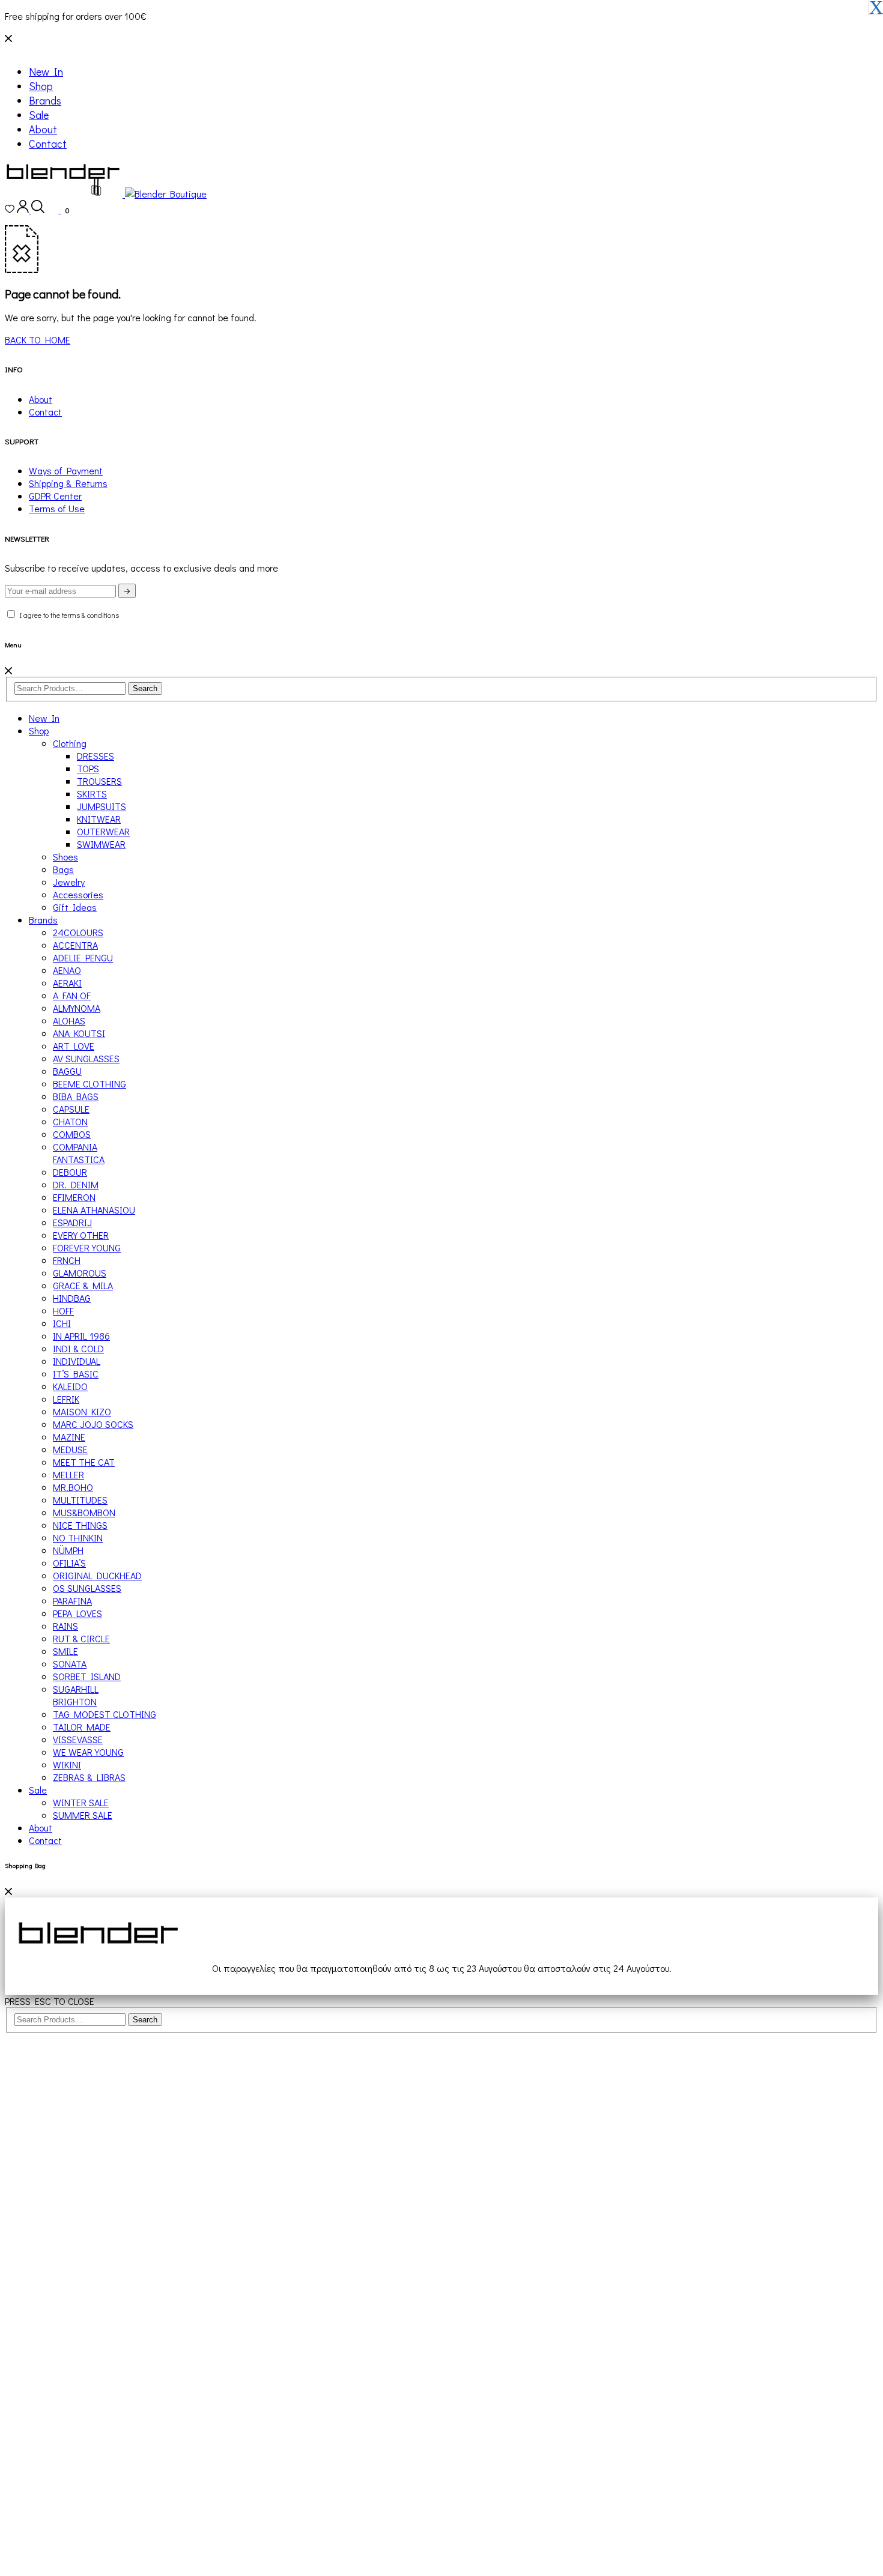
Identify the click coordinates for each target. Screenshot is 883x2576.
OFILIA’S (69, 1563)
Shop (41, 86)
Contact (48, 144)
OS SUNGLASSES (87, 1588)
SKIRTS (92, 794)
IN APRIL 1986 (81, 1336)
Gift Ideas (75, 907)
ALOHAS (69, 1020)
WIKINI (67, 1764)
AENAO (67, 970)
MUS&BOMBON (84, 1512)
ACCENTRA (75, 945)
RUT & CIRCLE (81, 1638)
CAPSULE (71, 1109)
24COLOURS (78, 932)
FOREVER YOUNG (87, 1247)
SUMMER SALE (83, 1815)
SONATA (70, 1664)
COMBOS (72, 1134)
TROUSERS (99, 781)
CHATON (70, 1121)
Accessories (78, 894)
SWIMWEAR (101, 844)
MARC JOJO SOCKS (93, 1424)
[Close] (8, 670)
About (43, 129)
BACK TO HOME (38, 340)
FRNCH (67, 1260)
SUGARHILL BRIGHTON (76, 1695)
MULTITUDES (80, 1500)
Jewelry (69, 882)
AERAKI (67, 983)
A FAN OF (72, 995)
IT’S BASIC (76, 1374)
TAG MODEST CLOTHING (105, 1714)
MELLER (68, 1474)
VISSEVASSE (78, 1739)
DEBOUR (70, 1172)
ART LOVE (74, 1046)
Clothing (70, 743)
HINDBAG (72, 1298)
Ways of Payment (66, 470)
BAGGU (67, 1071)
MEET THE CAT (84, 1462)
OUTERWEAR (103, 831)
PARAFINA (72, 1601)
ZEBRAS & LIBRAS (89, 1777)
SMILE (65, 1651)
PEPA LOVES (77, 1613)
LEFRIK (66, 1399)
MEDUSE (70, 1449)
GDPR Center (55, 496)
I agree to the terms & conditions (68, 615)
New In (46, 71)
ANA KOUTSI (79, 1033)
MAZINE (69, 1437)
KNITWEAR (99, 819)
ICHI (62, 1323)
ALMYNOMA (77, 1008)
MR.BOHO (73, 1487)
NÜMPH (68, 1550)
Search (145, 688)
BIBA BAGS (76, 1096)
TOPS (88, 768)
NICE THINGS (80, 1525)
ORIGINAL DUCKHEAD (97, 1575)
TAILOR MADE (82, 1727)
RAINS (65, 1626)
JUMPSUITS (102, 806)
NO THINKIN (78, 1537)
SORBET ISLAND (87, 1676)
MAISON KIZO (82, 1411)
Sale (39, 115)
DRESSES (96, 756)
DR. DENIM (76, 1184)
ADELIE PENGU (83, 957)
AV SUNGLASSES (86, 1058)
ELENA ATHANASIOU (94, 1210)
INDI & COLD (78, 1348)
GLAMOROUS (80, 1273)
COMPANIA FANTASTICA (79, 1153)
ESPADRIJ (72, 1222)
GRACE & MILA (83, 1285)
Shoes (65, 857)
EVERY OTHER (81, 1235)
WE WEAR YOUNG (88, 1752)
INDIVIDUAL (77, 1361)
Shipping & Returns (68, 483)
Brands (45, 100)
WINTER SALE (81, 1802)
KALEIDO (70, 1386)
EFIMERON (74, 1197)
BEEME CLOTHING (90, 1084)
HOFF (63, 1311)
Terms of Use (57, 508)
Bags (63, 869)
